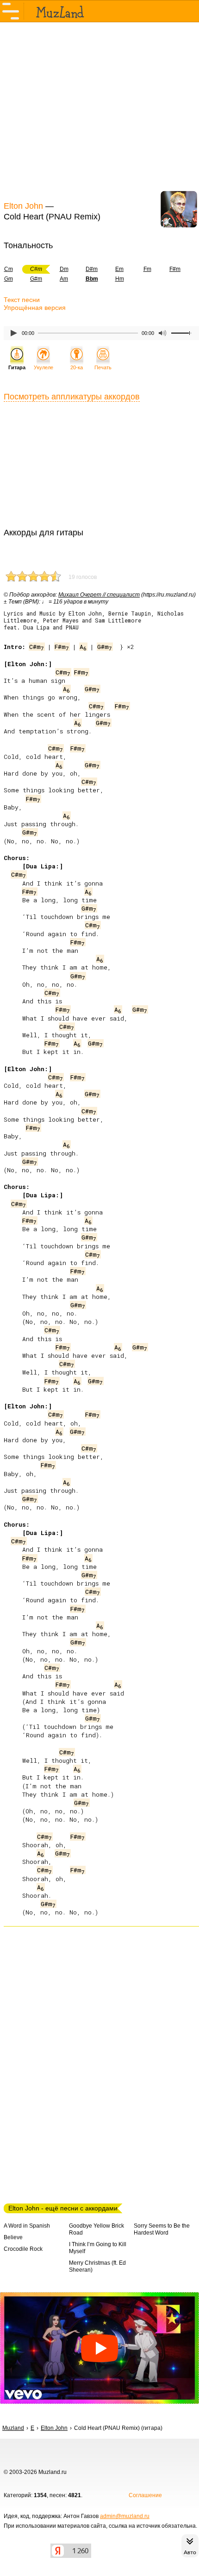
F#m (175, 269)
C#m (37, 647)
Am (64, 279)
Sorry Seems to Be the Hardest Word (162, 2229)
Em (119, 269)
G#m (36, 279)
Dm (64, 269)
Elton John (23, 206)
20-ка (77, 367)
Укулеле (44, 367)
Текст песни (22, 300)
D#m (92, 269)
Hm (120, 279)
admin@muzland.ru (125, 2516)
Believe (13, 2237)
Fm (147, 269)
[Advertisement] (99, 110)
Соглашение (145, 2495)
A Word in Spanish (27, 2226)
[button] (99, 2348)
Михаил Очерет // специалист (99, 595)
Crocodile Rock (23, 2249)
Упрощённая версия (35, 308)
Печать (103, 367)
